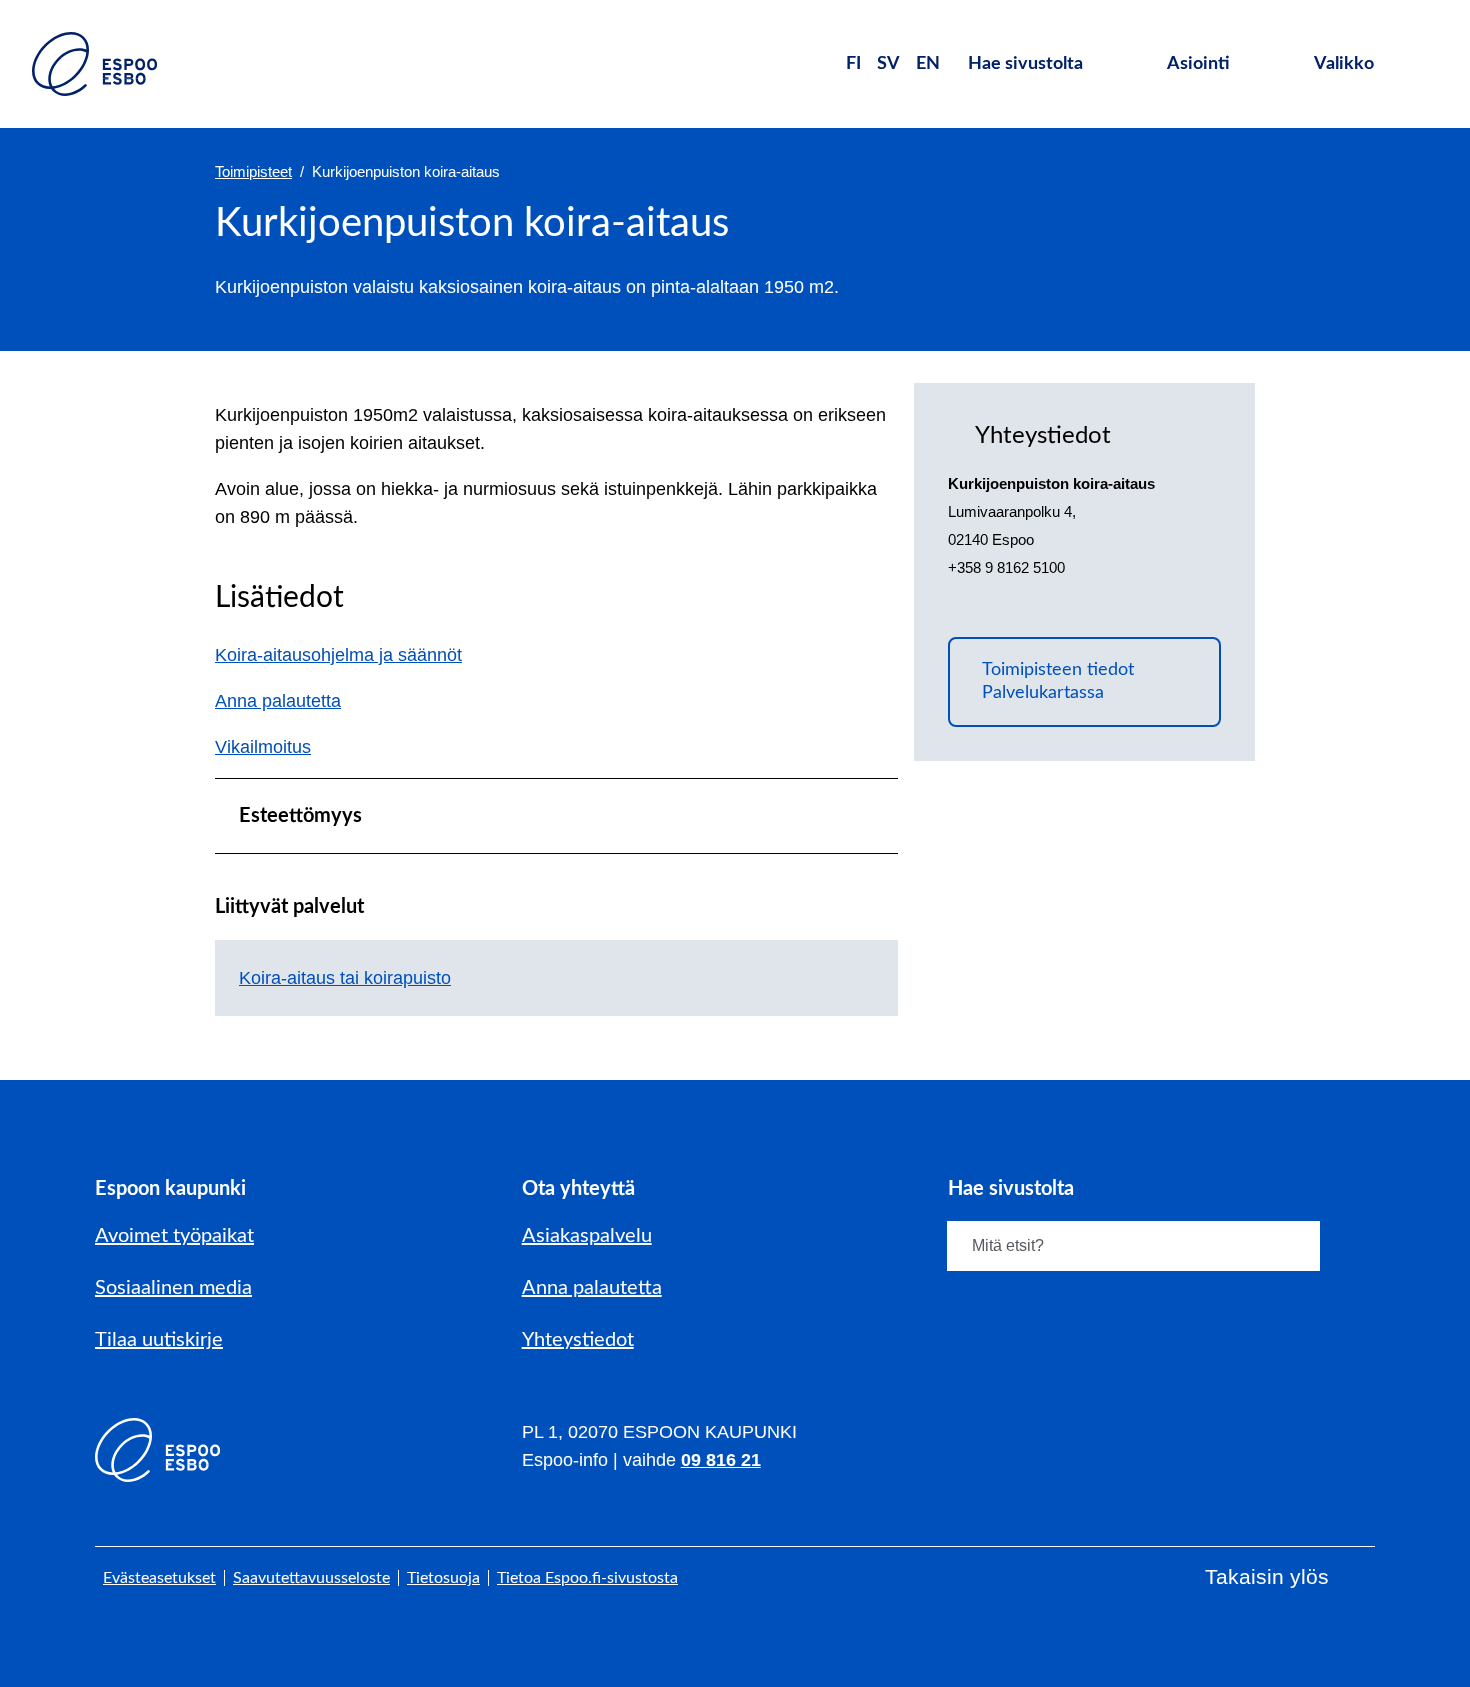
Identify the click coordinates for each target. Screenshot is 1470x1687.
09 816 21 (721, 1460)
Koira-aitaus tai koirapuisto (345, 978)
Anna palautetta (289, 701)
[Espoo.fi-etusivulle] (94, 64)
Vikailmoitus (274, 747)
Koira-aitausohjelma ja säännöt (338, 655)
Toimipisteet (253, 171)
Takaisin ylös (1267, 1576)
